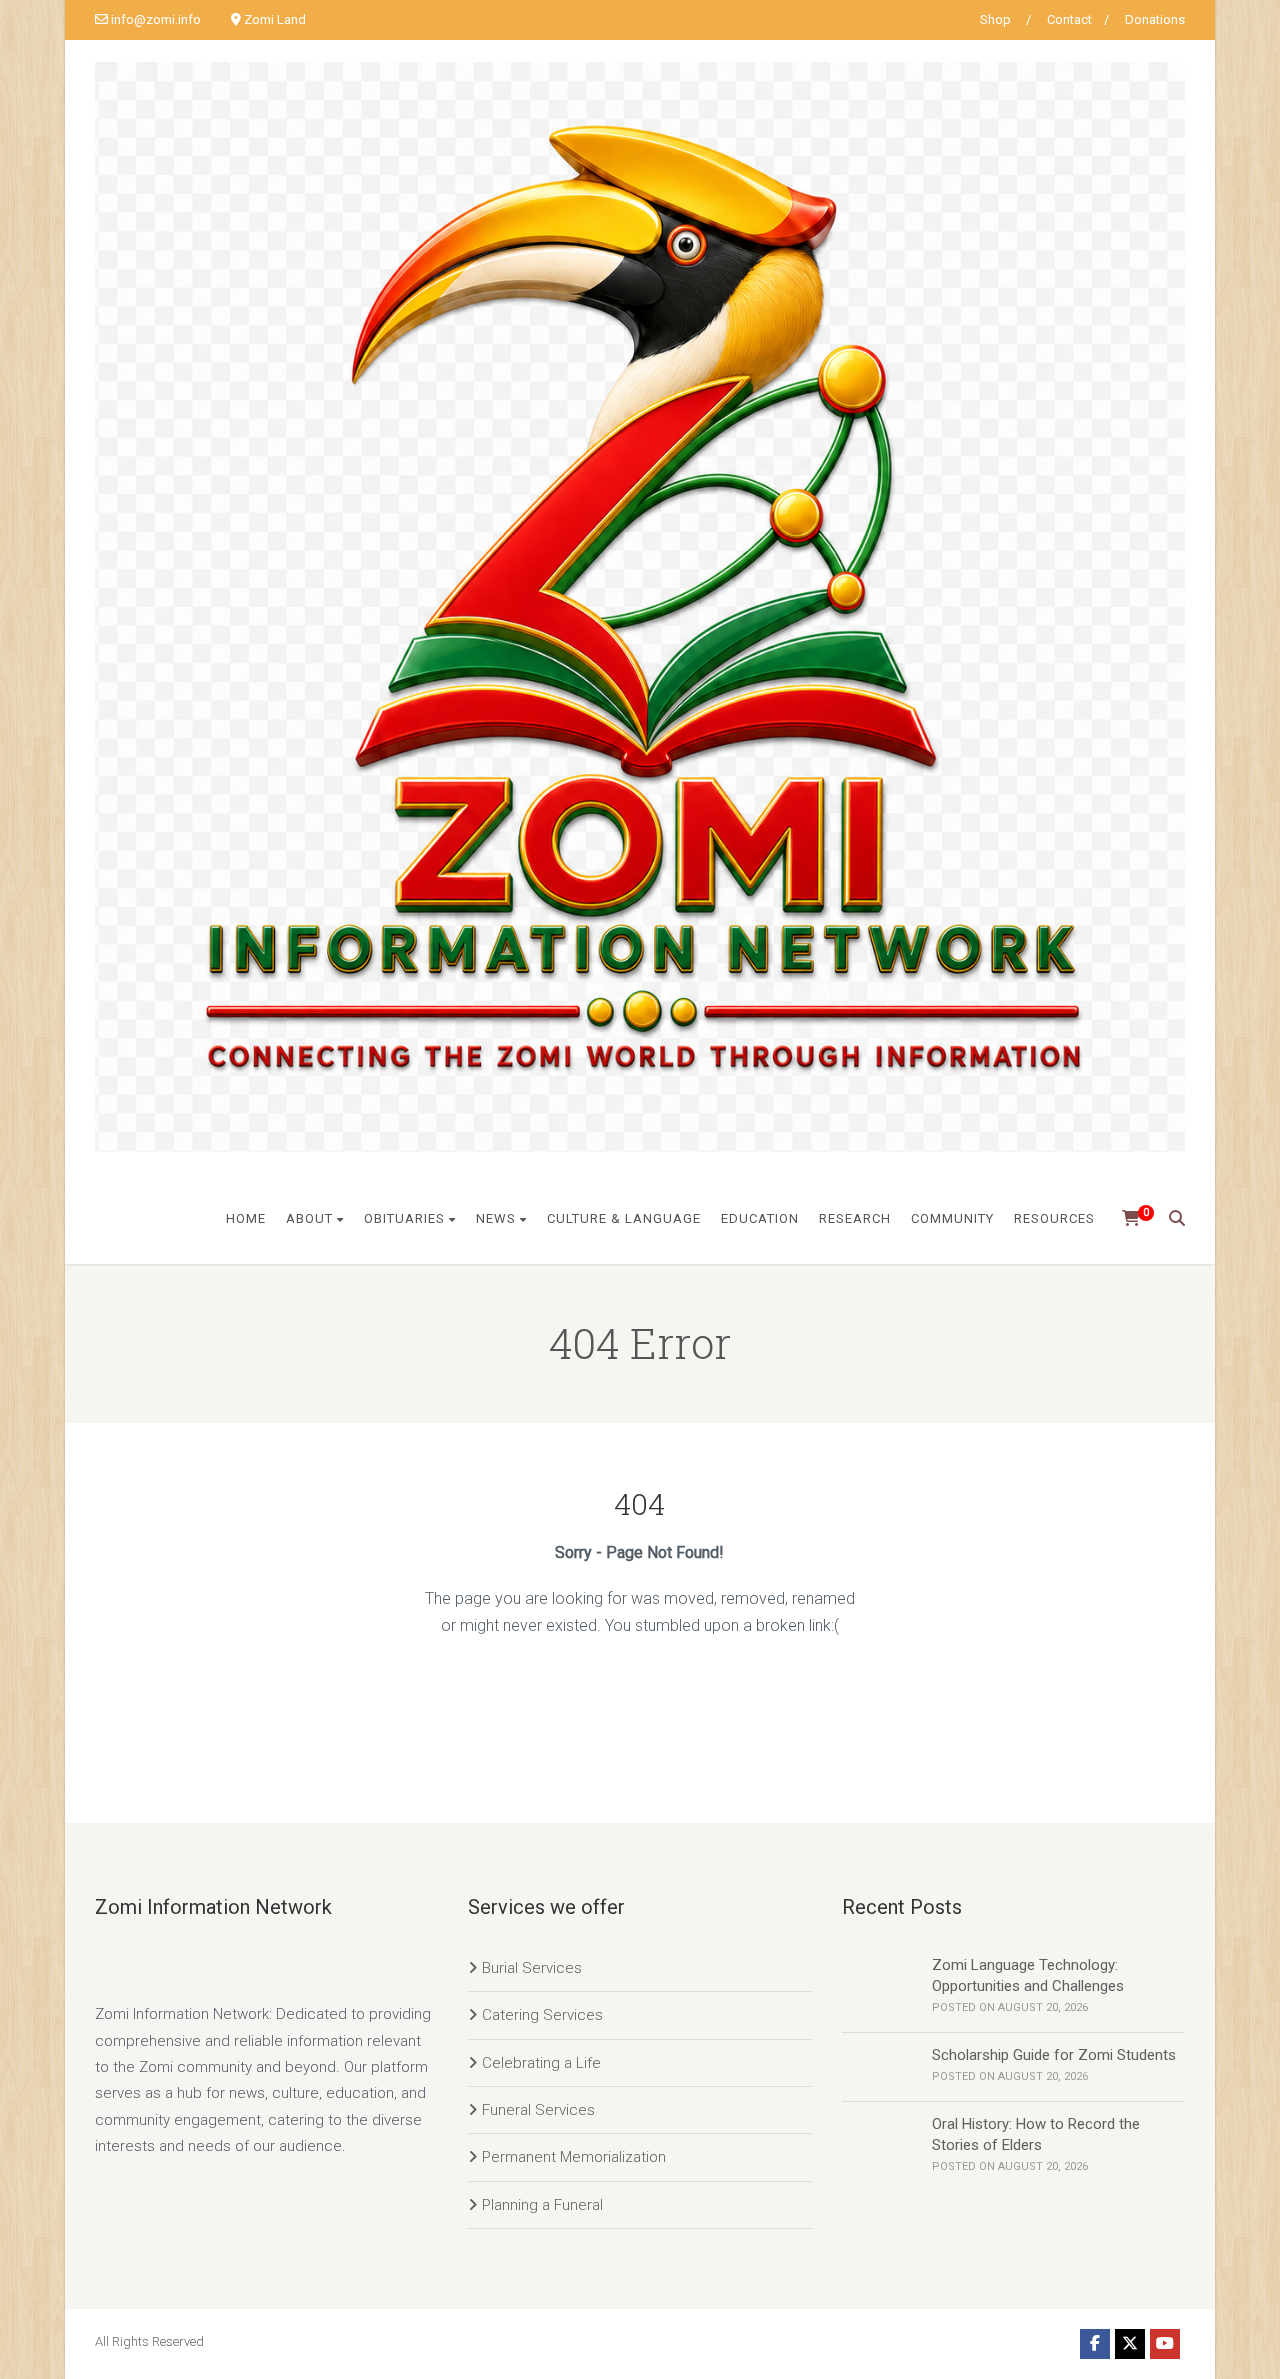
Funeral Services (538, 2110)
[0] (1125, 1219)
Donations (1155, 19)
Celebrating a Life (541, 2063)
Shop (995, 19)
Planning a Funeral (542, 2205)
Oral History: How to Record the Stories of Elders (1036, 2134)
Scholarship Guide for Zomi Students (1054, 2055)
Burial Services (532, 1968)
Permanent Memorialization (574, 2157)
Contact (1069, 19)
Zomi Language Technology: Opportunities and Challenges (1028, 1975)
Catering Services (542, 2015)
